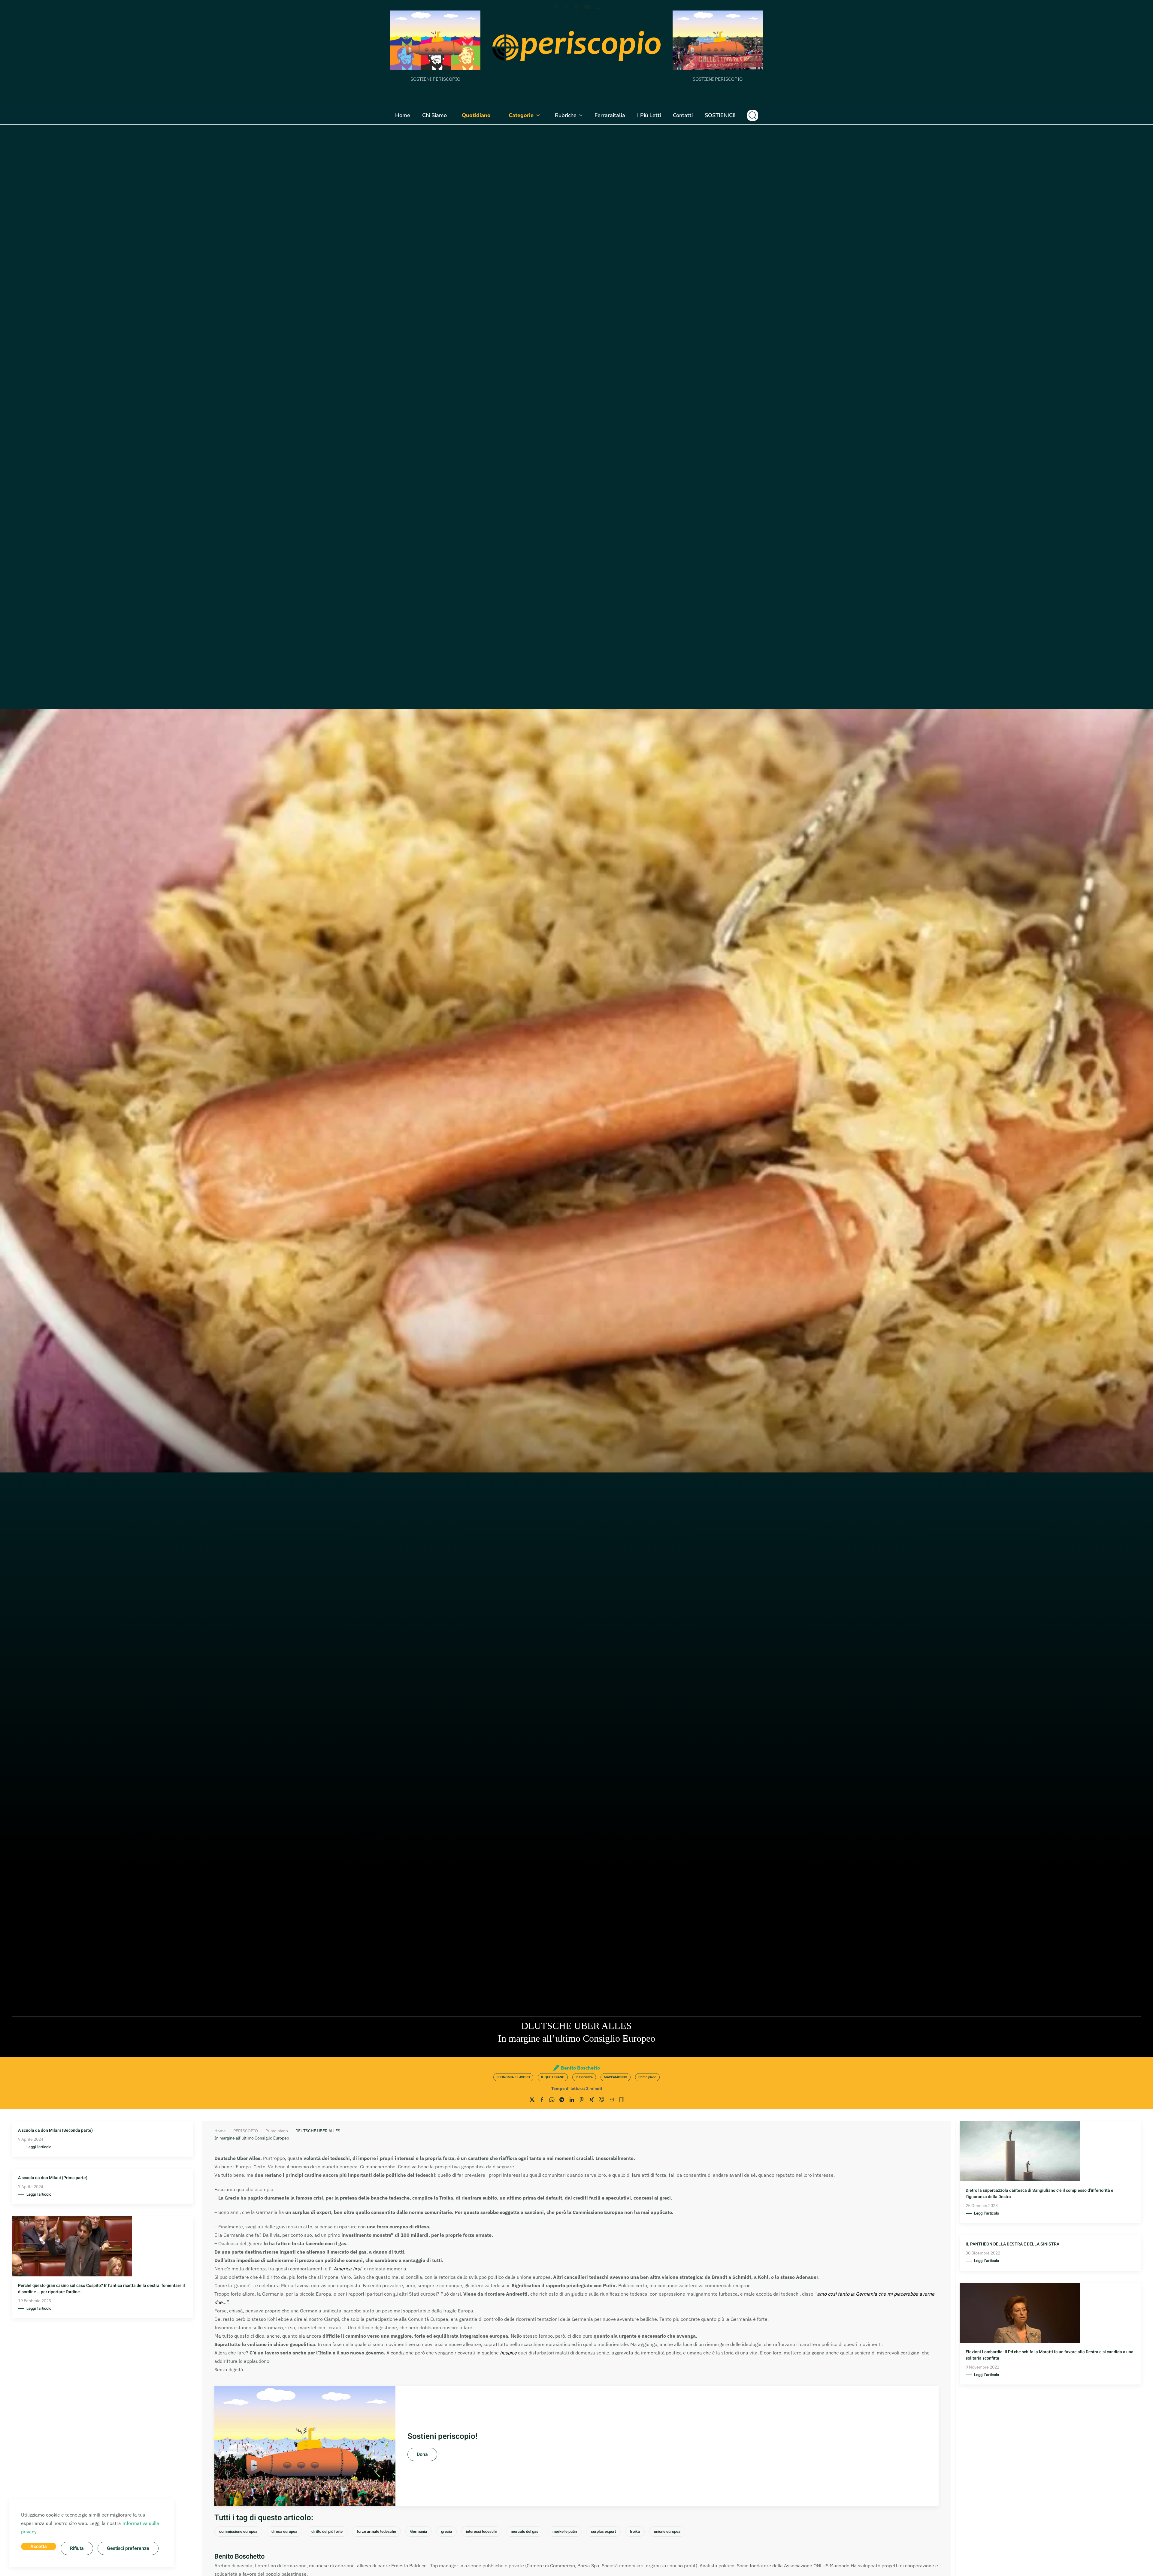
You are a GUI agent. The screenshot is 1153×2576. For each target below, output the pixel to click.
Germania (419, 2531)
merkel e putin (565, 2531)
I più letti (649, 115)
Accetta (39, 2547)
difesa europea (284, 2531)
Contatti (683, 115)
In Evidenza (584, 2077)
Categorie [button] (521, 115)
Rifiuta (77, 2548)
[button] (753, 115)
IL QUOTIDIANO (553, 2077)
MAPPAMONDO (616, 2077)
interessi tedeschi (481, 2531)
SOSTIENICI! (720, 115)
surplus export (603, 2531)
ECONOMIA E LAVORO (513, 2077)
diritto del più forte (327, 2531)
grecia (446, 2531)
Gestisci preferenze (128, 2548)
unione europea (667, 2531)
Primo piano (647, 2077)
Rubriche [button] (566, 115)
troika (635, 2531)
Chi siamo (434, 115)
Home (403, 115)
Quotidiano (476, 115)
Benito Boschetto (580, 2068)
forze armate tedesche (376, 2531)
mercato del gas (525, 2531)
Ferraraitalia (610, 115)
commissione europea (238, 2531)
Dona (422, 2454)
